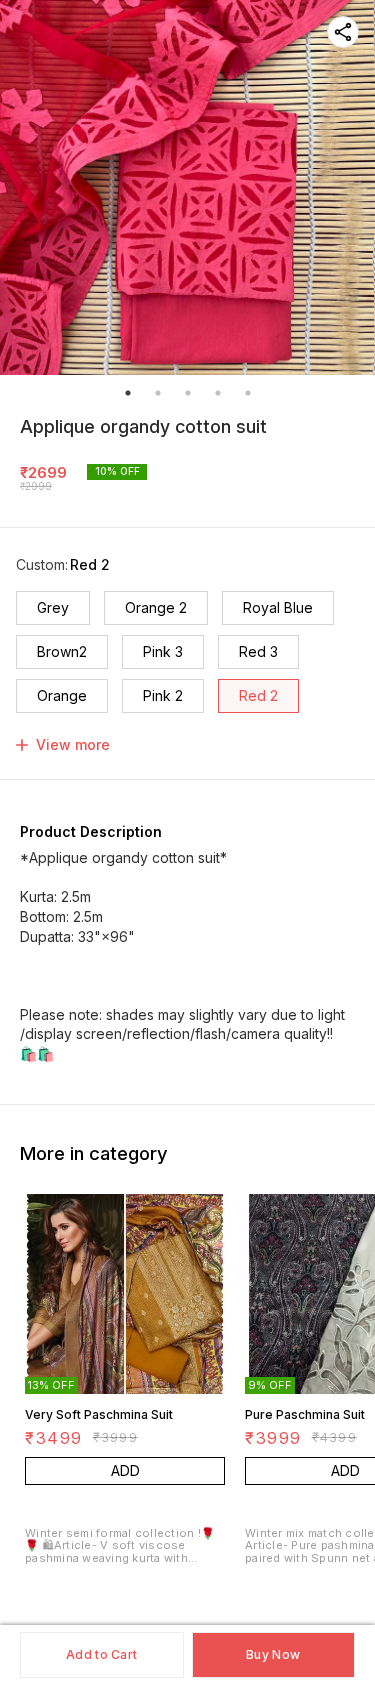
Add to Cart (101, 1654)
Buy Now (273, 1654)
